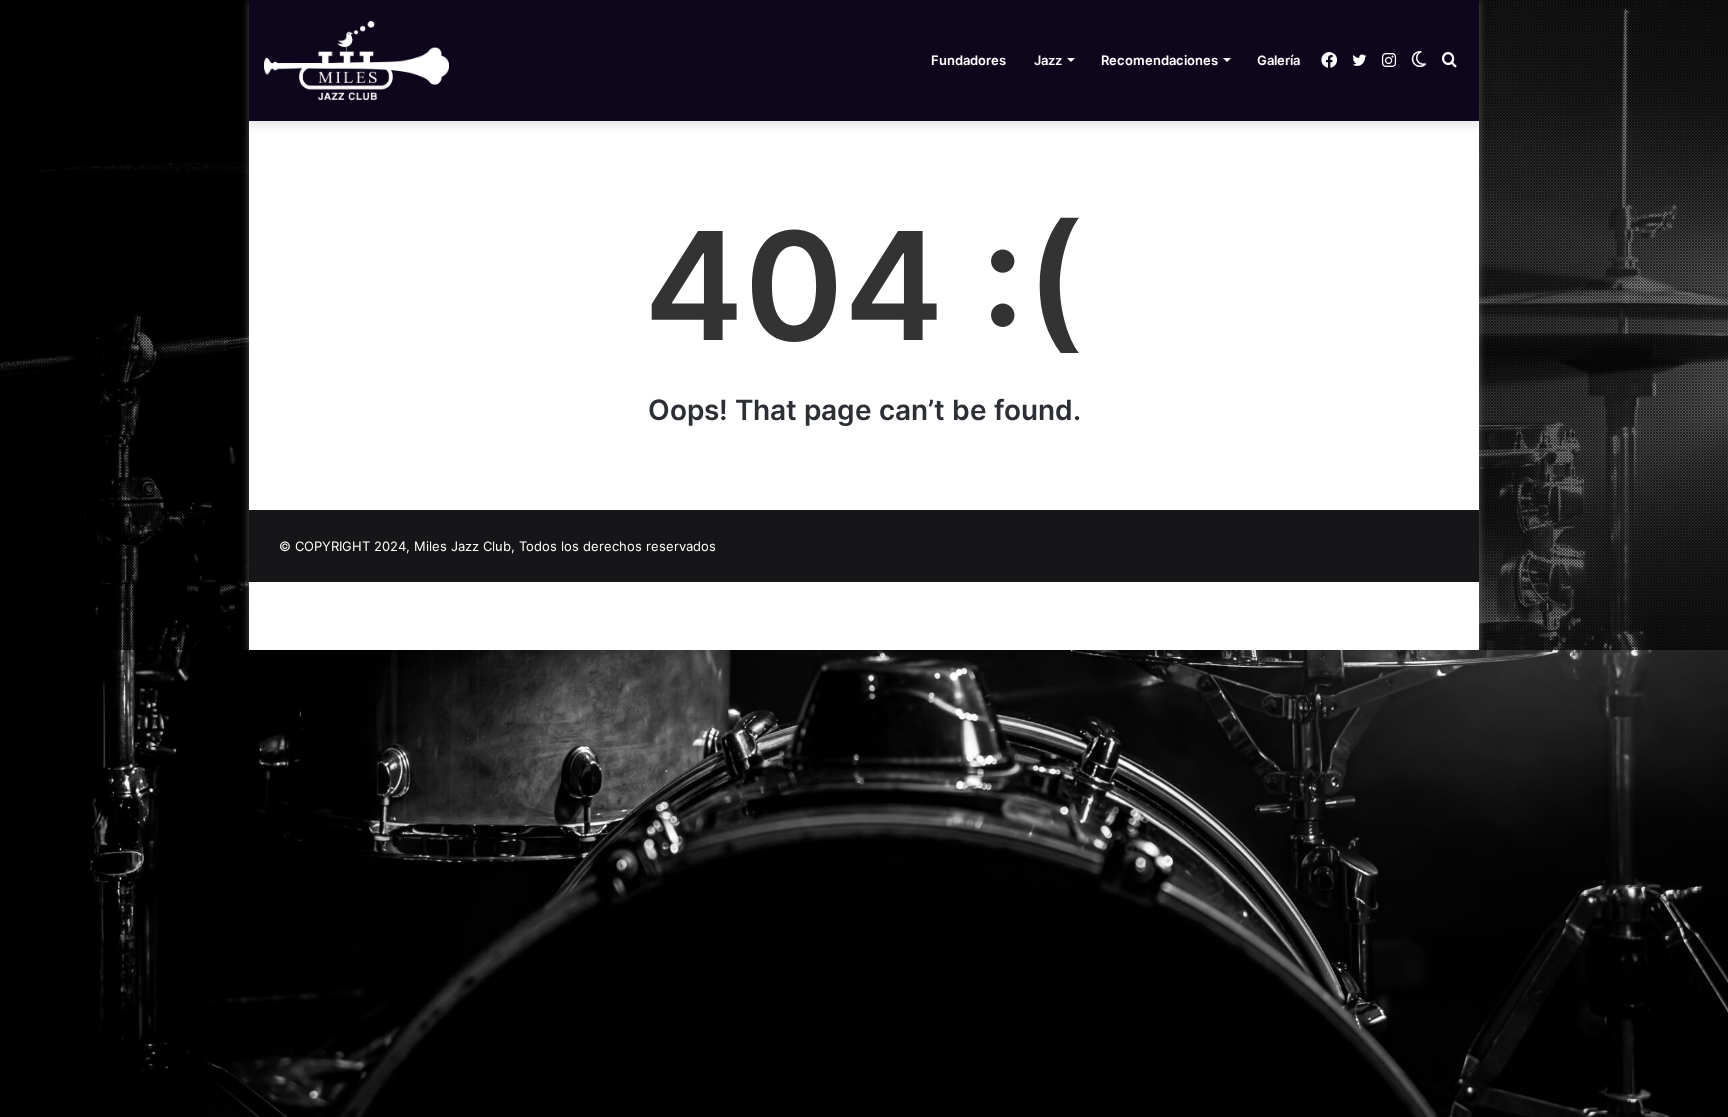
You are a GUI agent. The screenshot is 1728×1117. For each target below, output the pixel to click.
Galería (1278, 60)
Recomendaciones (1159, 60)
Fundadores (968, 60)
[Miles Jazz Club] (356, 61)
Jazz (1048, 60)
